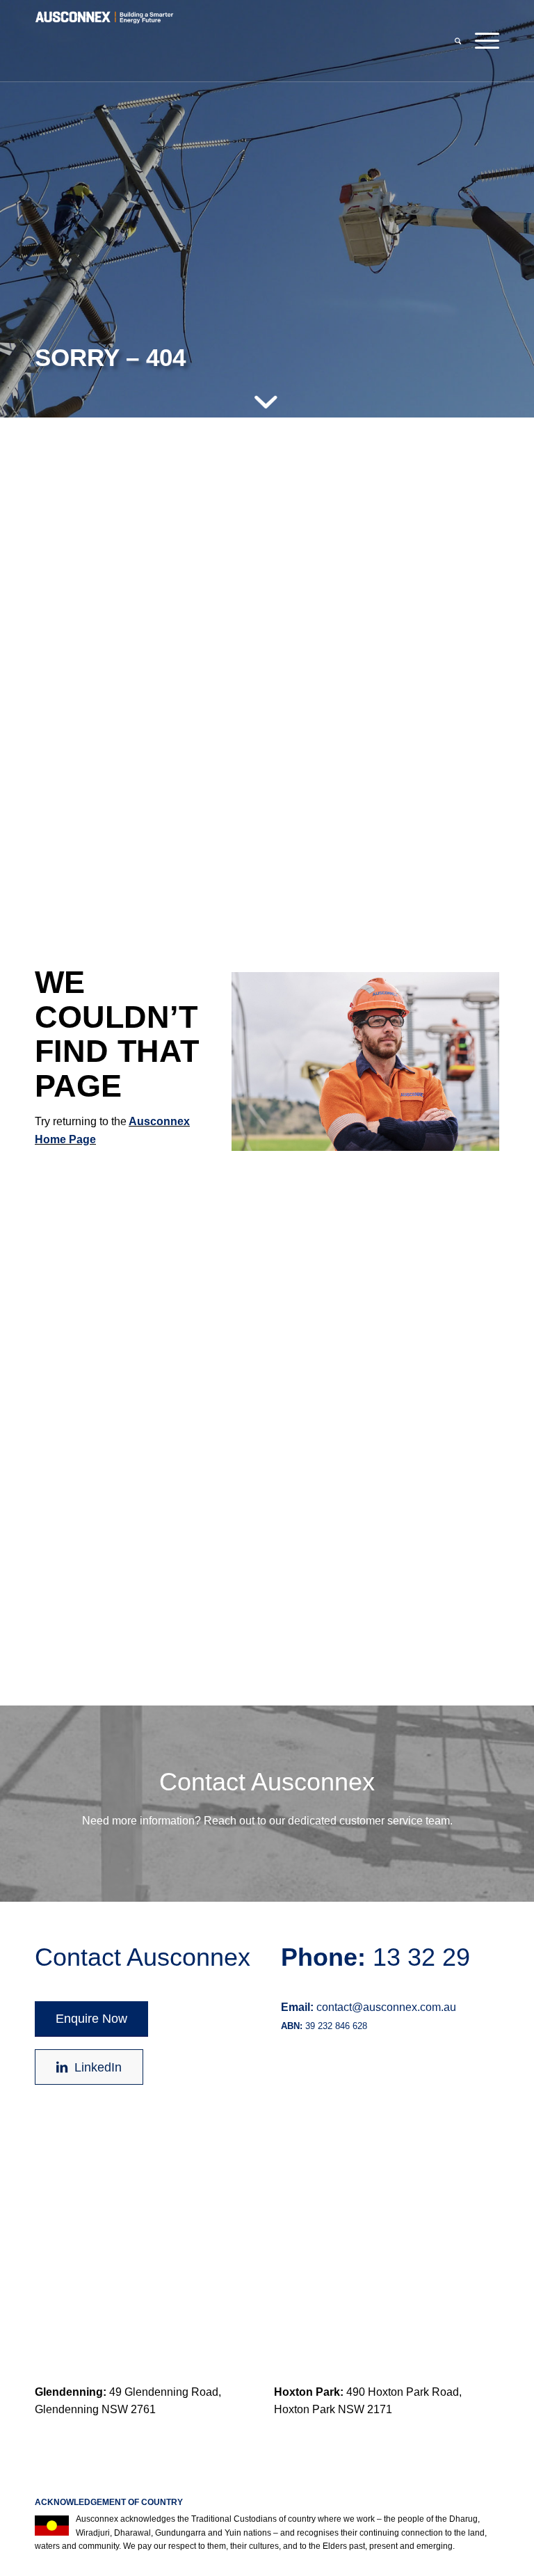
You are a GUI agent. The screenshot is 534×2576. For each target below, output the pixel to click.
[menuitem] (458, 41)
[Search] (458, 41)
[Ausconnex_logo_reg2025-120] (104, 41)
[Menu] (484, 41)
